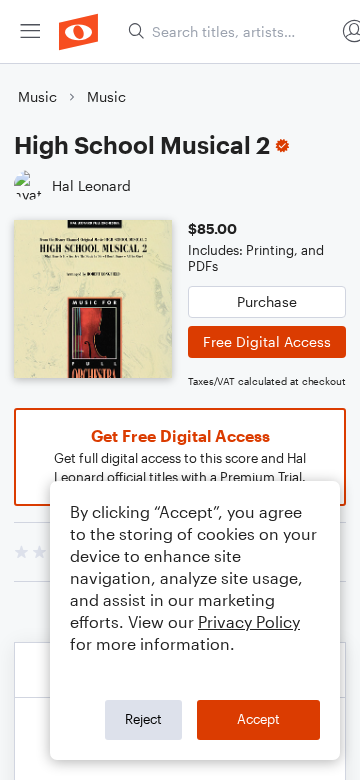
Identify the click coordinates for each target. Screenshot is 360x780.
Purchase (267, 301)
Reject (143, 719)
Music (37, 96)
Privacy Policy (249, 621)
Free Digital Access (267, 341)
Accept (258, 719)
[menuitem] (30, 31)
